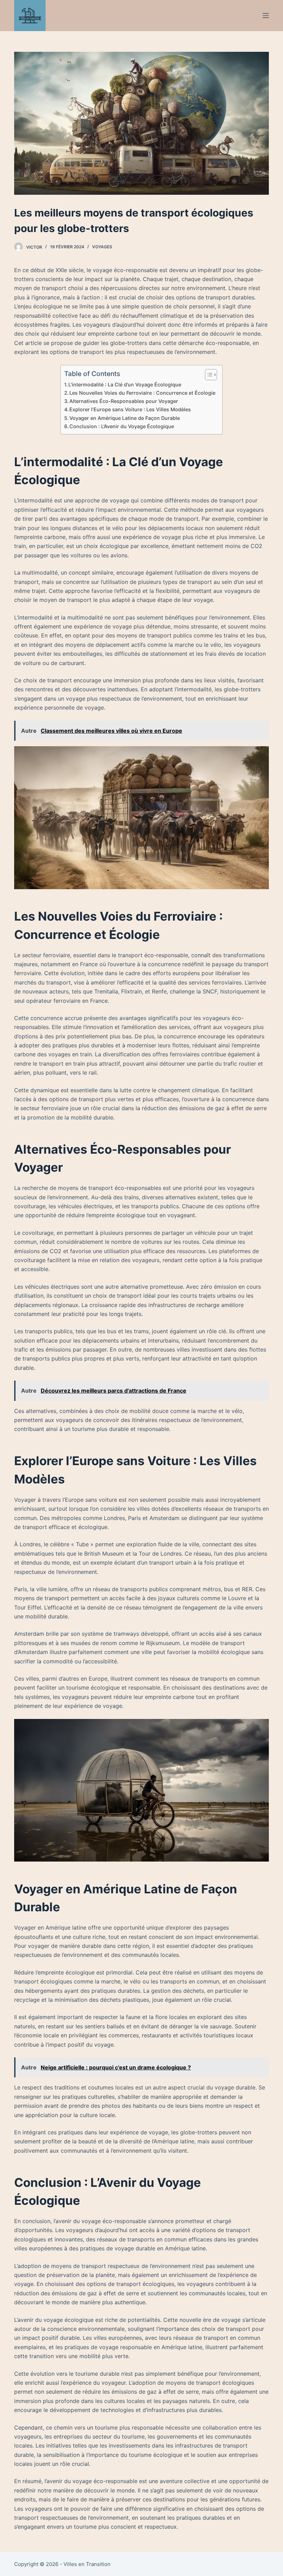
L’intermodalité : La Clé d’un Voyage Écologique (125, 385)
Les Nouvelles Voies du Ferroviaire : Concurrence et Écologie (142, 393)
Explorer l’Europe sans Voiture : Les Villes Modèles (130, 409)
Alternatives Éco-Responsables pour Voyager (124, 401)
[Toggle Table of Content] (208, 375)
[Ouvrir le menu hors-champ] (266, 16)
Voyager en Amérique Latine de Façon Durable (125, 418)
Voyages (102, 247)
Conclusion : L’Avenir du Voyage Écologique (122, 426)
